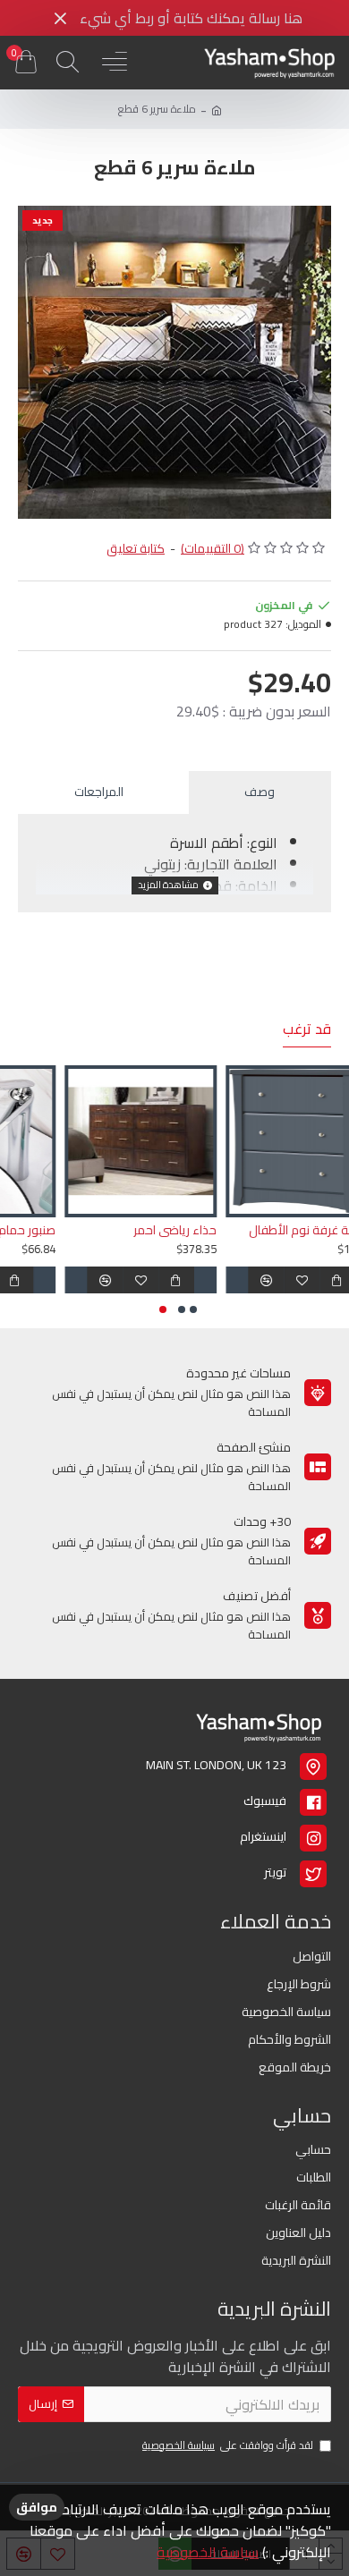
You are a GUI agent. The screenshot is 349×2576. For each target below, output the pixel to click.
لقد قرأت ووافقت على (228, 2446)
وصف (260, 792)
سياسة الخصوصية (208, 2552)
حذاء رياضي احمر (284, 1230)
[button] (193, 1309)
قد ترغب (307, 1031)
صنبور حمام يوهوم (117, 1230)
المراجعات (99, 792)
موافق (37, 2507)
